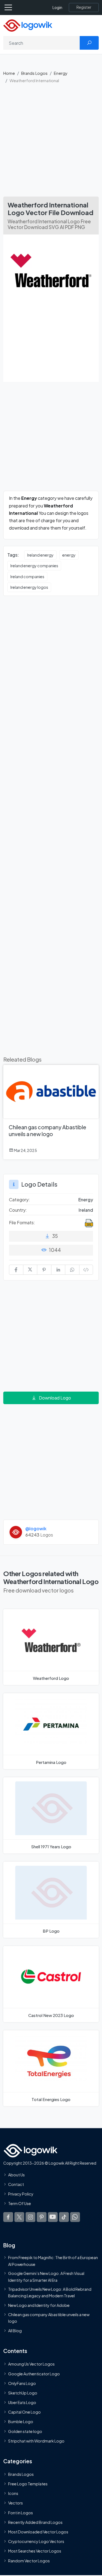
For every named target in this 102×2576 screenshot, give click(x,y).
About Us (16, 2175)
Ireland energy (40, 555)
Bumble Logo (21, 2422)
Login (57, 8)
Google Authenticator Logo (34, 2374)
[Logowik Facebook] (8, 2217)
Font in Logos (21, 2513)
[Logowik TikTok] (64, 2217)
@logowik (36, 1528)
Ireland (86, 1210)
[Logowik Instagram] (30, 2217)
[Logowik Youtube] (53, 2217)
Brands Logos (34, 73)
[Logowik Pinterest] (42, 2217)
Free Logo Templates (28, 2484)
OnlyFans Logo (22, 2383)
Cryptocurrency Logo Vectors (36, 2541)
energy (69, 555)
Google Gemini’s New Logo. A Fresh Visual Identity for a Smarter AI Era (46, 2277)
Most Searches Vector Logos (35, 2551)
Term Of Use (20, 2204)
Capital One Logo (24, 2412)
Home (9, 73)
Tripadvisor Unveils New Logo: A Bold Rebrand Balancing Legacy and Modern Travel (50, 2292)
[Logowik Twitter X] (19, 2217)
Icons (13, 2493)
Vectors (16, 2503)
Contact (16, 2184)
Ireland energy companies (34, 566)
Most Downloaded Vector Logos (38, 2532)
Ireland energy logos (29, 587)
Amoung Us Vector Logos (31, 2364)
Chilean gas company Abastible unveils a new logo (49, 2318)
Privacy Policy (21, 2194)
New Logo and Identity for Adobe (39, 2305)
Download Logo (55, 1398)
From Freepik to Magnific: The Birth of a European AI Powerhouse (53, 2261)
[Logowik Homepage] (28, 25)
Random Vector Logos (29, 2561)
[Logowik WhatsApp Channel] (75, 2217)
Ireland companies (27, 577)
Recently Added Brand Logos (35, 2522)
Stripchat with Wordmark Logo (36, 2441)
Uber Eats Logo (22, 2402)
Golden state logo (25, 2431)
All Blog (15, 2331)
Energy (61, 73)
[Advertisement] (51, 143)
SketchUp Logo (23, 2393)
